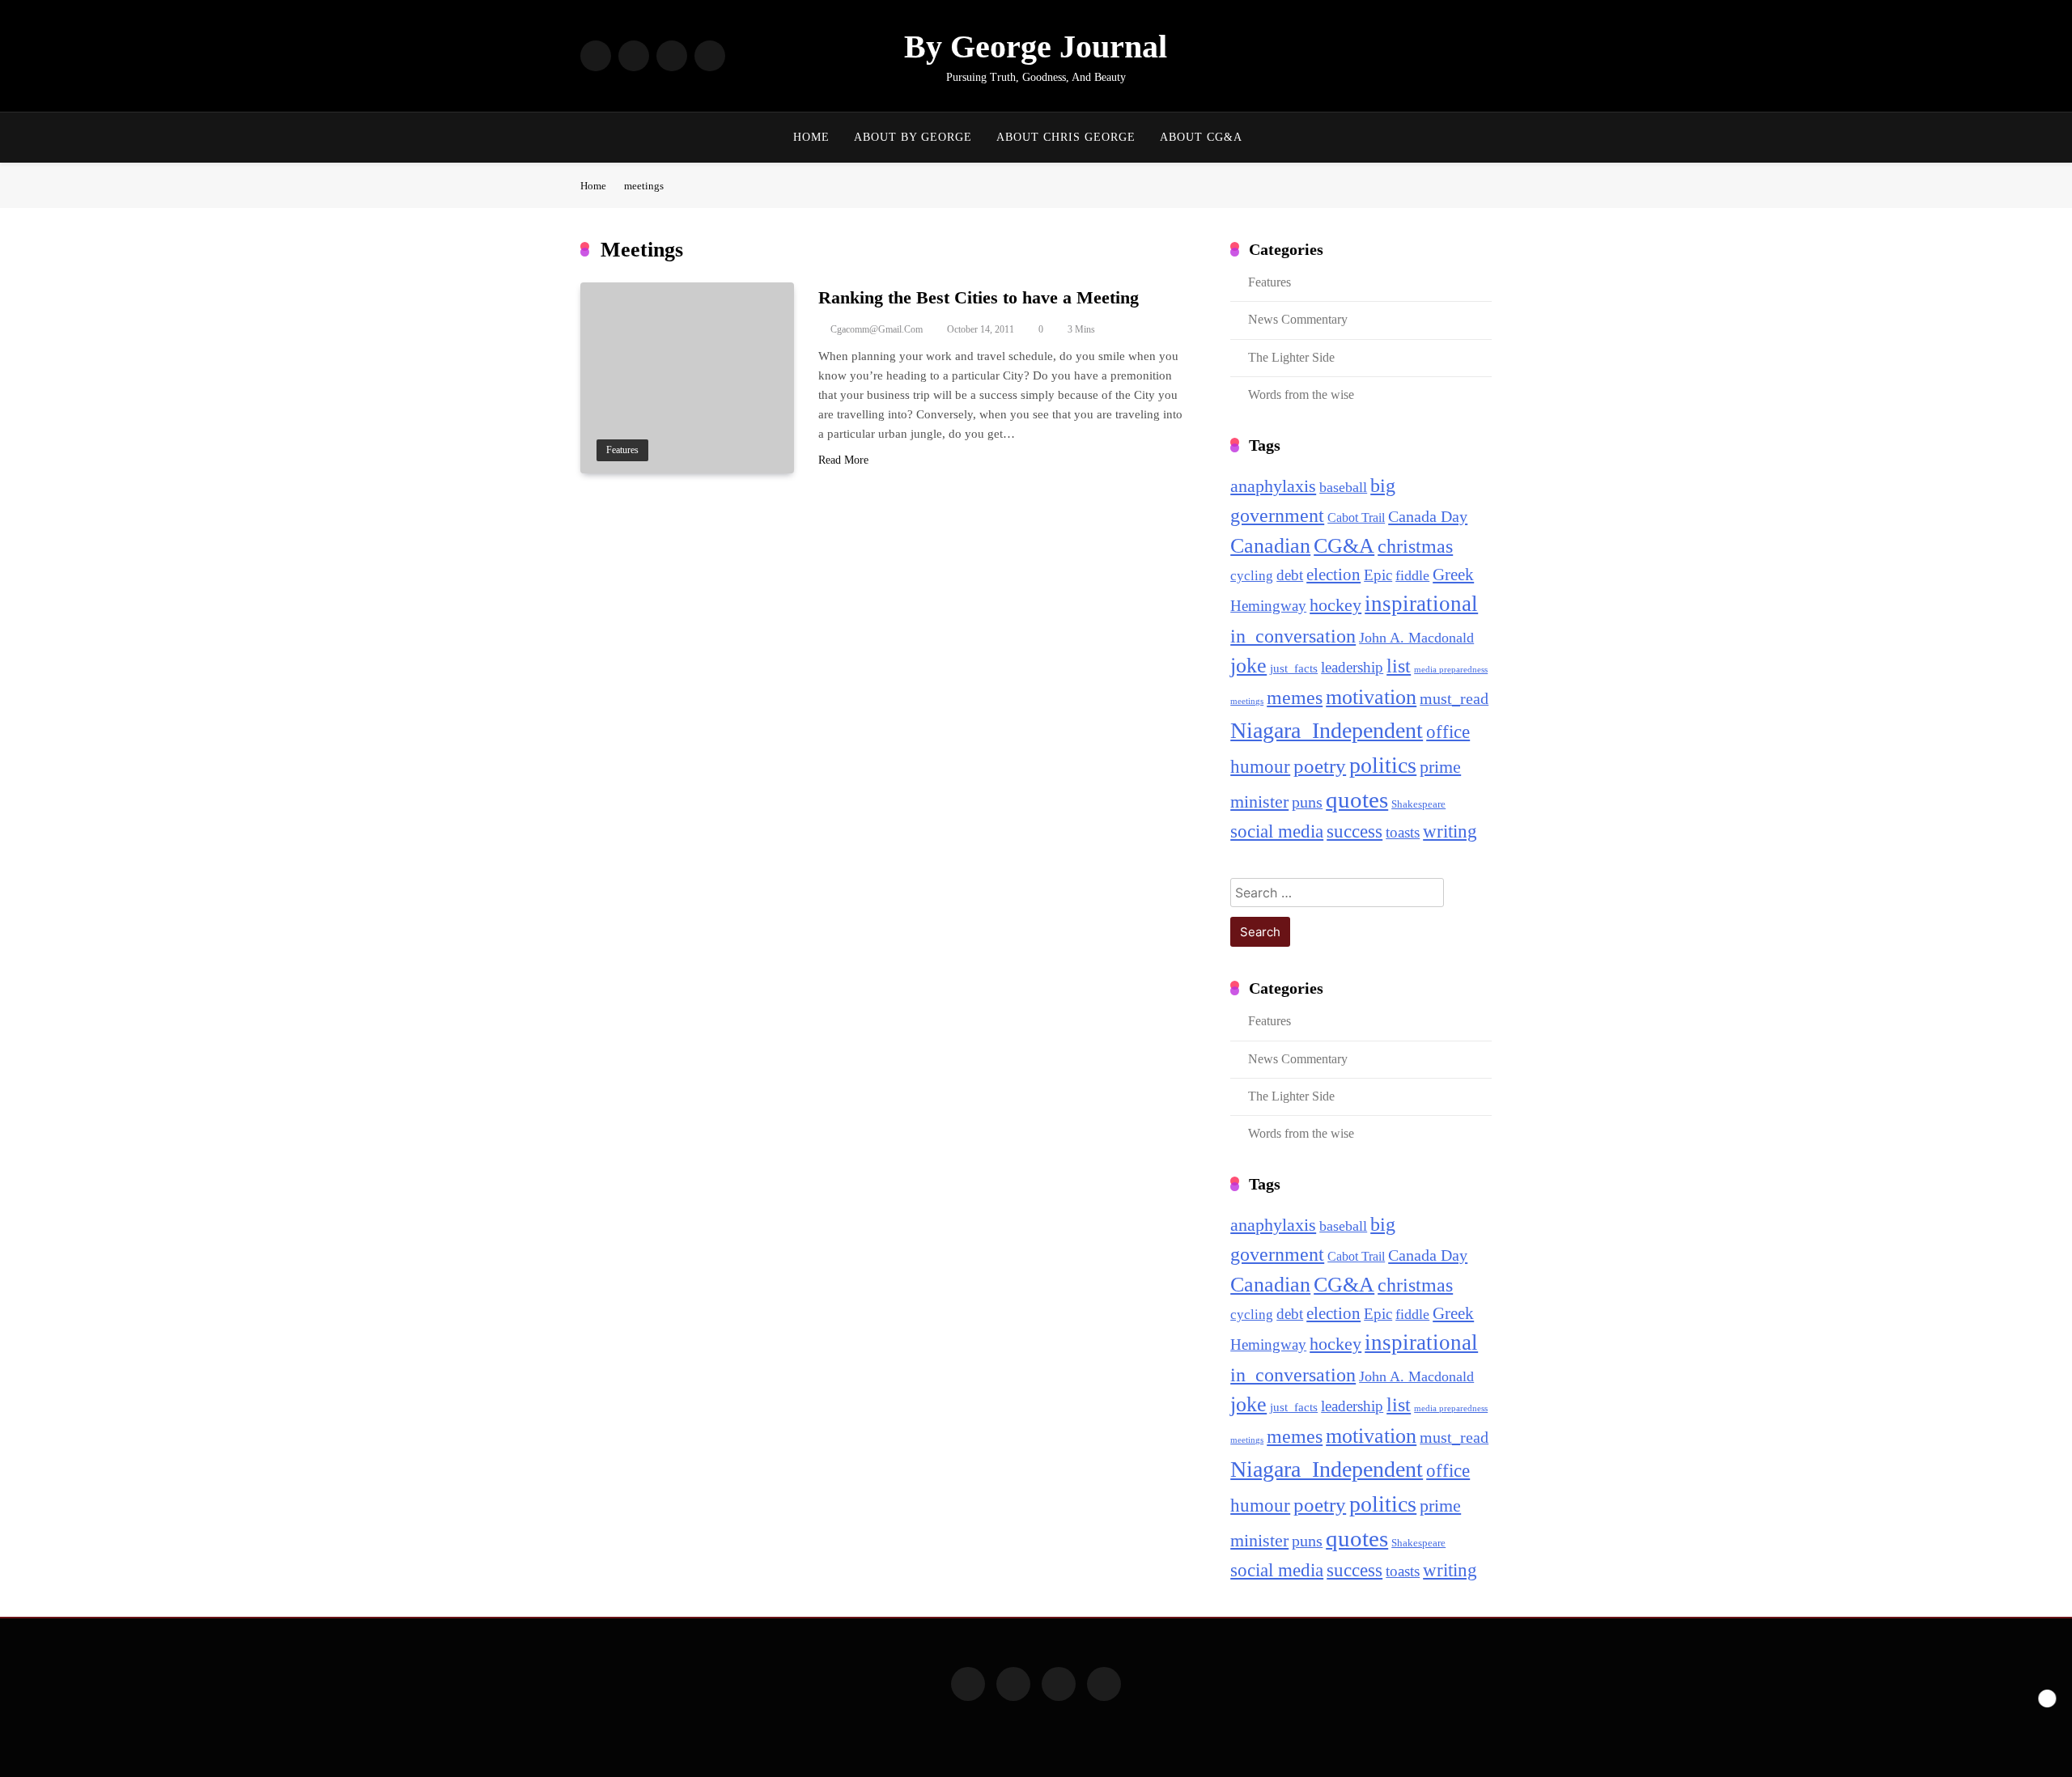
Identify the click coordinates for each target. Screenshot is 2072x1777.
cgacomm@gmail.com (877, 329)
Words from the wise (1301, 394)
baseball (1343, 487)
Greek (1453, 575)
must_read (1454, 698)
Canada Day (1428, 516)
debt (1290, 575)
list (1399, 666)
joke (1248, 666)
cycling (1252, 576)
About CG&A (1201, 137)
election (1333, 575)
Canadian (1270, 545)
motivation (1371, 697)
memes (1295, 697)
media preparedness (1451, 670)
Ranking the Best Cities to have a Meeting (979, 297)
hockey (1335, 605)
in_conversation (1293, 636)
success (1354, 831)
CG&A (1344, 546)
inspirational (1421, 604)
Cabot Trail (1356, 517)
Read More (843, 460)
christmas (1415, 546)
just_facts (1294, 668)
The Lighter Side (1291, 357)
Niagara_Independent (1327, 730)
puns (1307, 802)
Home (811, 137)
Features (622, 450)
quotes (1357, 799)
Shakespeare (1418, 804)
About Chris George (1066, 137)
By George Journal (1036, 47)
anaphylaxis (1273, 486)
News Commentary (1298, 319)
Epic (1378, 575)
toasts (1403, 832)
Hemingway (1268, 606)
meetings (1247, 701)
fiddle (1412, 575)
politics (1383, 765)
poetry (1320, 766)
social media (1277, 831)
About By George (913, 137)
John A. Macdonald (1416, 638)
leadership (1352, 667)
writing (1450, 831)
